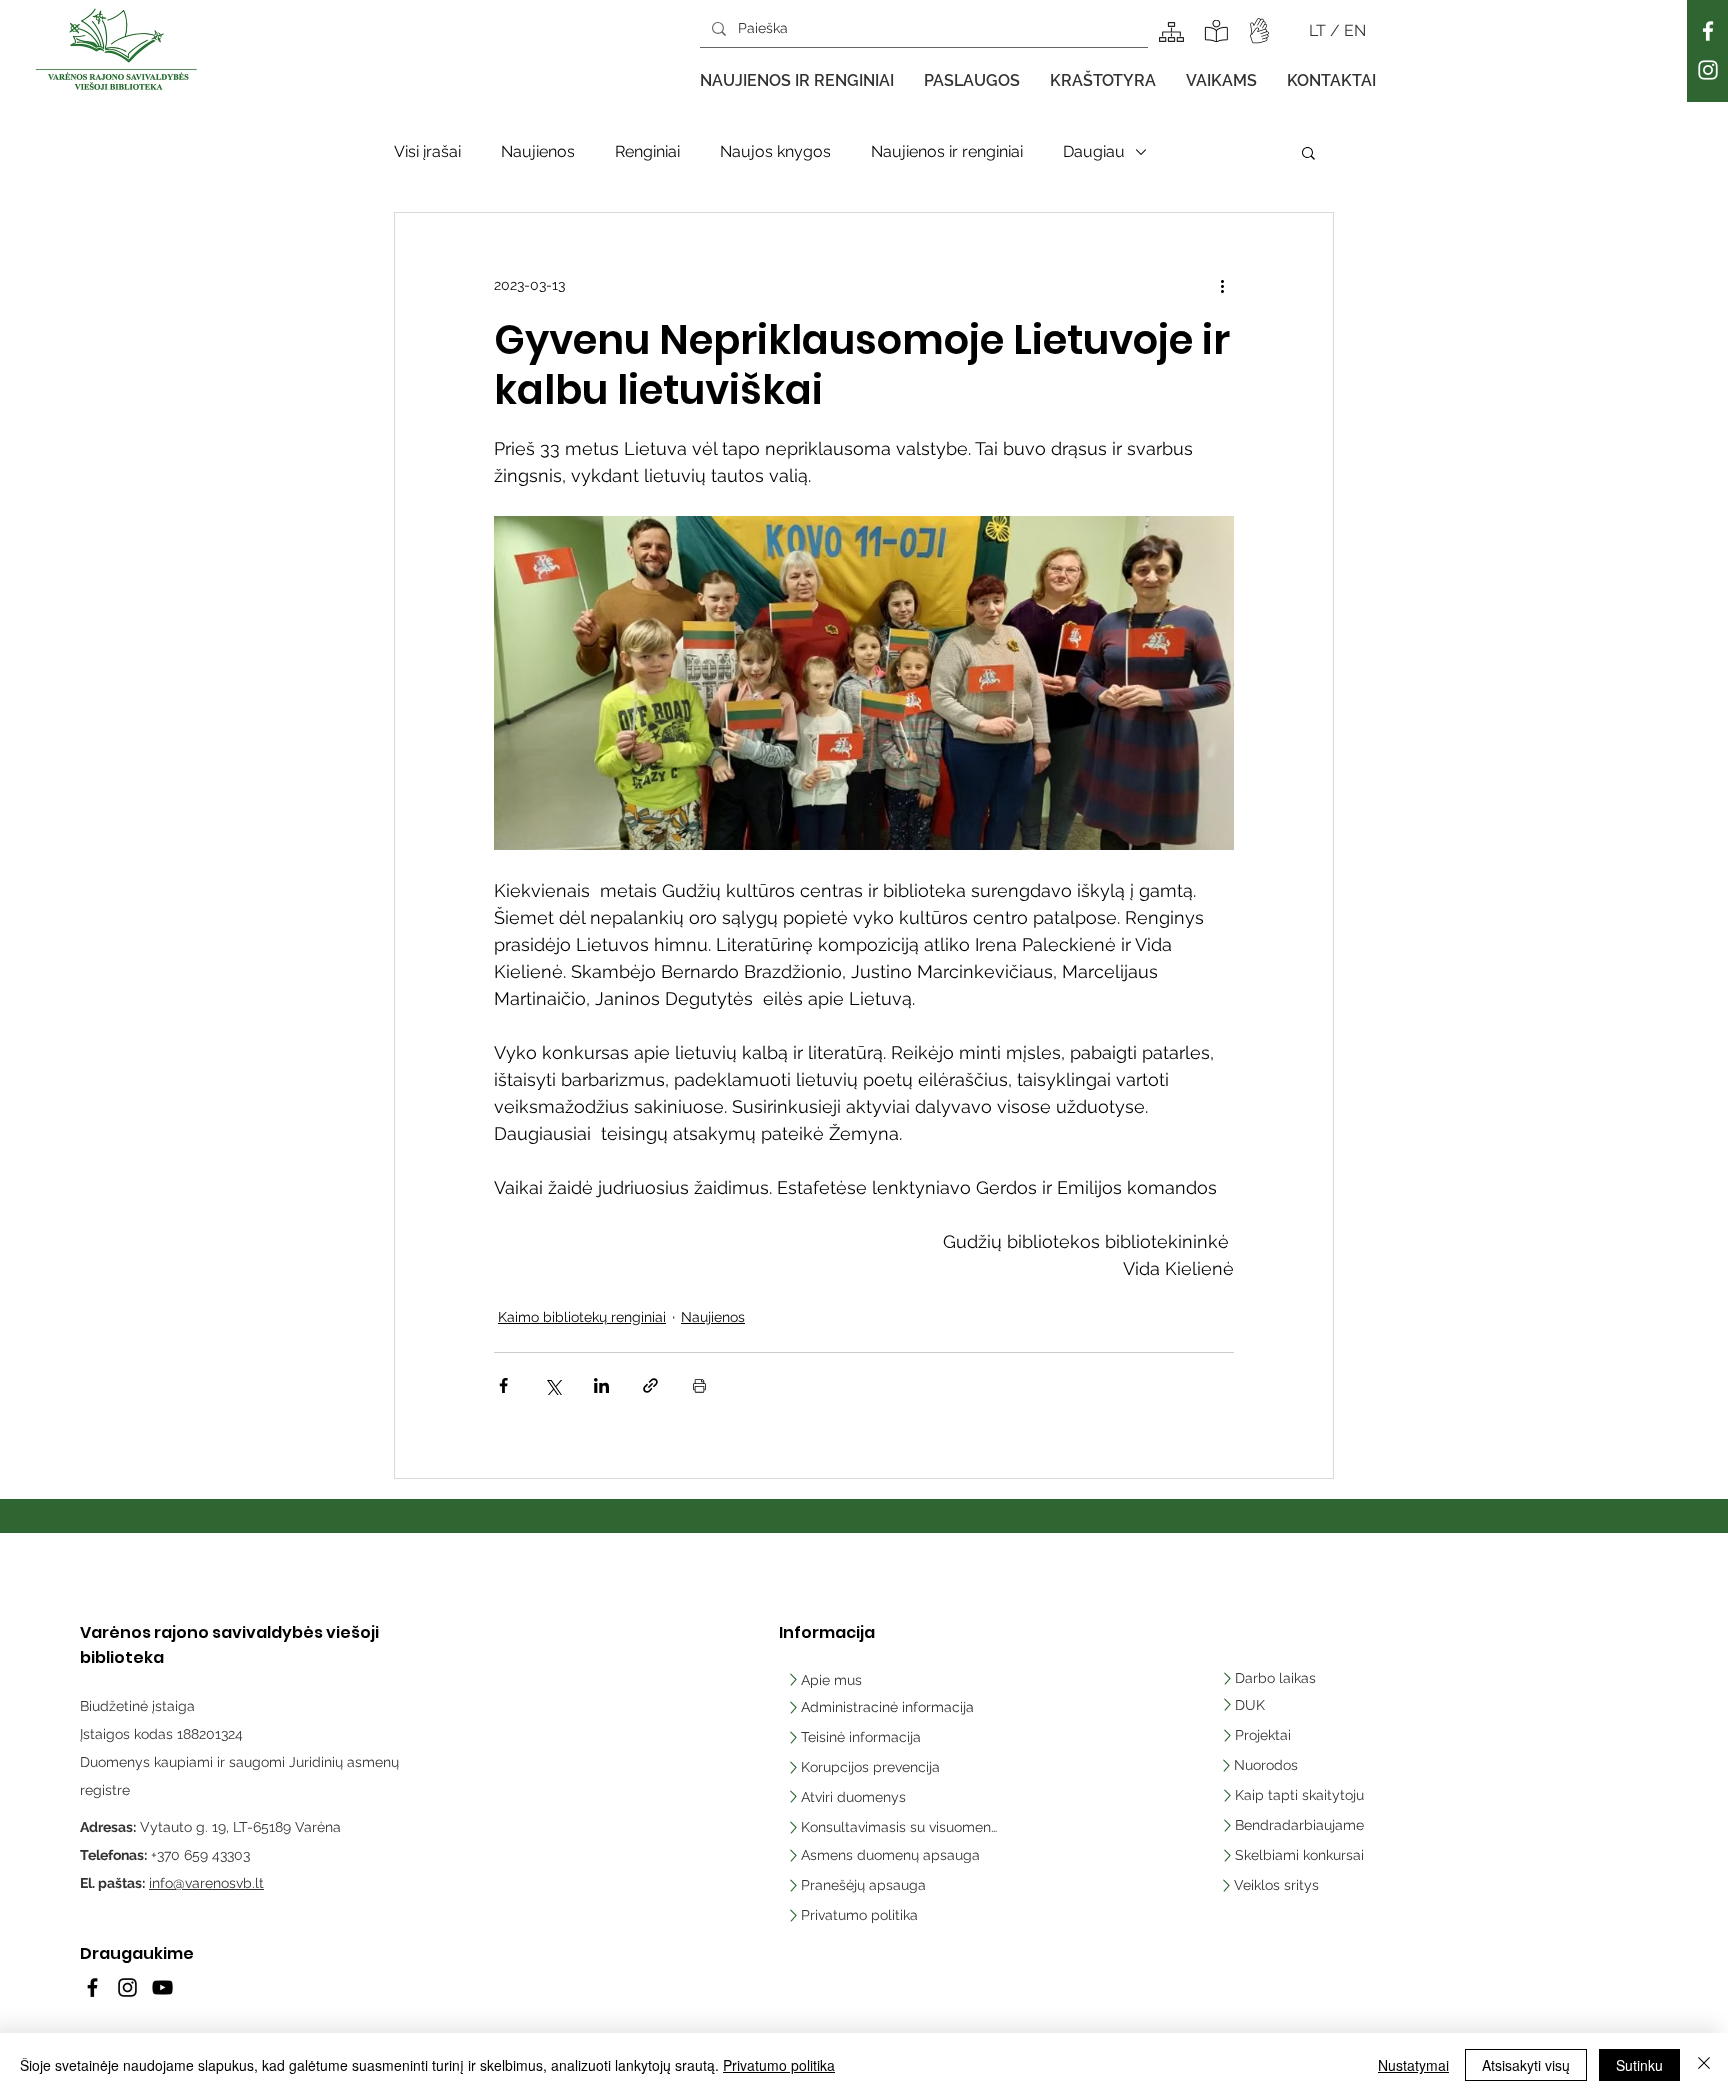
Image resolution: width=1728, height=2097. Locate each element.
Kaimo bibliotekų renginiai (582, 1317)
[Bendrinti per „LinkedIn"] (601, 1385)
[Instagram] (1708, 70)
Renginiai (647, 151)
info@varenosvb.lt (206, 1883)
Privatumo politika (779, 2065)
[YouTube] (162, 1987)
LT (1319, 30)
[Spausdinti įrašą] (699, 1385)
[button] (797, 81)
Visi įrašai (427, 151)
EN (1355, 30)
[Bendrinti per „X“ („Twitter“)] (552, 1385)
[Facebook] (1708, 31)
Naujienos (538, 151)
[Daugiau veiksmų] (1222, 285)
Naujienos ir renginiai (947, 151)
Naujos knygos (775, 151)
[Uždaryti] (1704, 2065)
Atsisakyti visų (1526, 2065)
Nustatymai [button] (1413, 2065)
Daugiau (1094, 151)
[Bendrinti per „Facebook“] (503, 1385)
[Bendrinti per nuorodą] (650, 1385)
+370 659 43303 (200, 1855)
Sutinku (1639, 2065)
